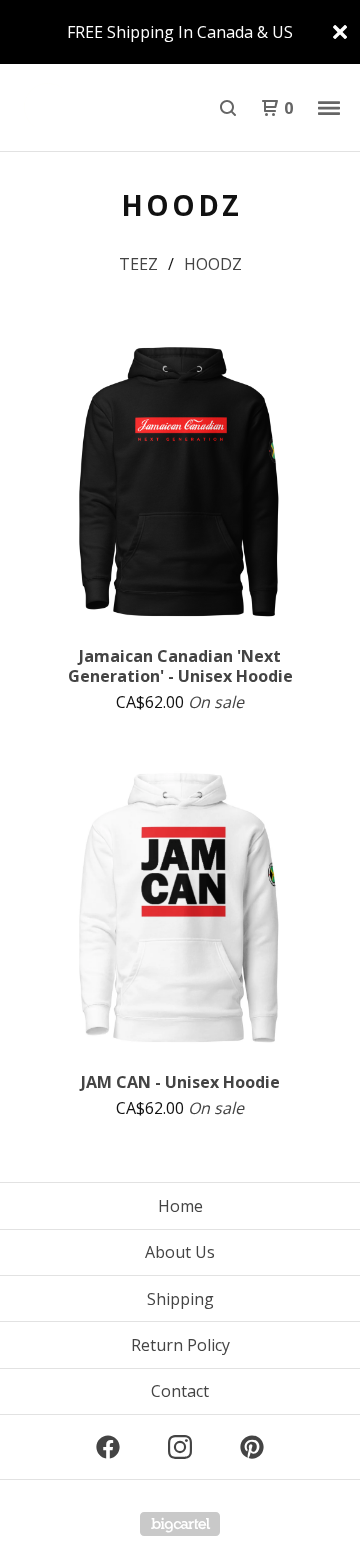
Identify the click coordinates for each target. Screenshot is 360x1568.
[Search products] (228, 108)
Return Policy (180, 1345)
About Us (180, 1252)
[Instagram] (180, 1447)
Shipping (180, 1299)
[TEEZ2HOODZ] (98, 108)
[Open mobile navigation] (329, 108)
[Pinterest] (252, 1447)
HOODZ (213, 264)
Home (180, 1206)
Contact (180, 1391)
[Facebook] (108, 1447)
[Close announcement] (340, 32)
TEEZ (138, 264)
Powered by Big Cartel (180, 1524)
